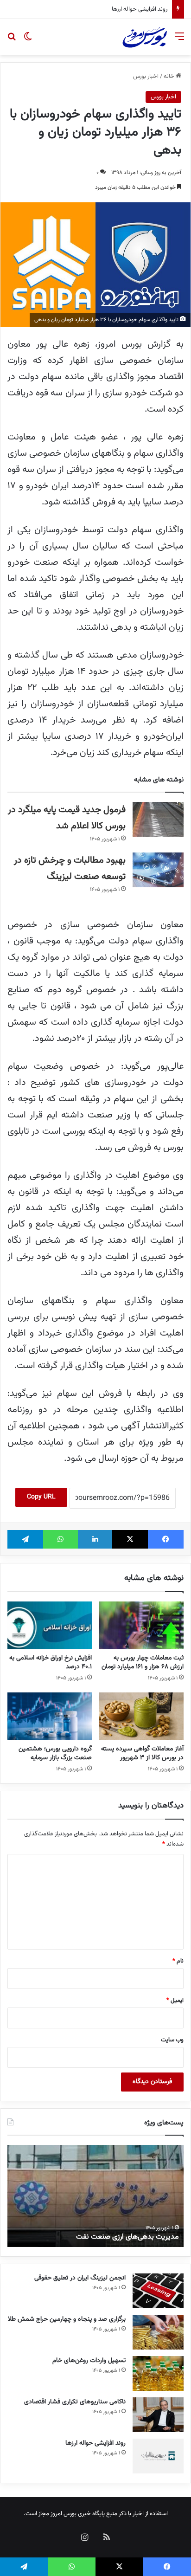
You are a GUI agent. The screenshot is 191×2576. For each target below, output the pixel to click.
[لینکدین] (95, 1539)
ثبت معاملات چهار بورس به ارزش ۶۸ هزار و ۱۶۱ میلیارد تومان (143, 1662)
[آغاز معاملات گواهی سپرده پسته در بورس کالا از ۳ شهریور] (141, 1716)
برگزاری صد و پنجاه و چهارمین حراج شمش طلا (67, 2319)
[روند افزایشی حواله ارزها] (158, 2456)
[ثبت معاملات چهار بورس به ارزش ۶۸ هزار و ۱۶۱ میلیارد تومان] (141, 1625)
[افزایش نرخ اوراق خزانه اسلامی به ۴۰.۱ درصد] (50, 1625)
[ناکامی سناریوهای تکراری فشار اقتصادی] (158, 2415)
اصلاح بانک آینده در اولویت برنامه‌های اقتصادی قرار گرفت (96, 2237)
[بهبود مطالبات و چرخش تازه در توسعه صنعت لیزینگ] (158, 870)
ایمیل (175, 2001)
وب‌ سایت (172, 2040)
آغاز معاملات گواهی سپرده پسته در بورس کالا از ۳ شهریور (142, 1753)
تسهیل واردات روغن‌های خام (89, 2361)
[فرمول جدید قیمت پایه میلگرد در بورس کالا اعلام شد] (158, 819)
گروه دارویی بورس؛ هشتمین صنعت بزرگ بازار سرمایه (55, 1753)
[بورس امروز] (145, 37)
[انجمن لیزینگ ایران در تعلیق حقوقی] (158, 2291)
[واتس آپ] (60, 1539)
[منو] (179, 41)
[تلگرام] (25, 1539)
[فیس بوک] (166, 1539)
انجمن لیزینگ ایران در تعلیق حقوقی (80, 2278)
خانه (170, 77)
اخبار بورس (146, 77)
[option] (95, 2196)
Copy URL (41, 1497)
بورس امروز (64, 2514)
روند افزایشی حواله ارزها (140, 9)
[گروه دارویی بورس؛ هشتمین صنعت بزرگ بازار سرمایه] (50, 1716)
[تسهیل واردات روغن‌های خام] (158, 2373)
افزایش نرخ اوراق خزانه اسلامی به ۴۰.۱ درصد (51, 1662)
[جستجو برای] (12, 41)
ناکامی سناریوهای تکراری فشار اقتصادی (75, 2402)
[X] (130, 1539)
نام (178, 1961)
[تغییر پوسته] (28, 41)
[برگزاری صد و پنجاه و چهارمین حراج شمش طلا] (158, 2332)
